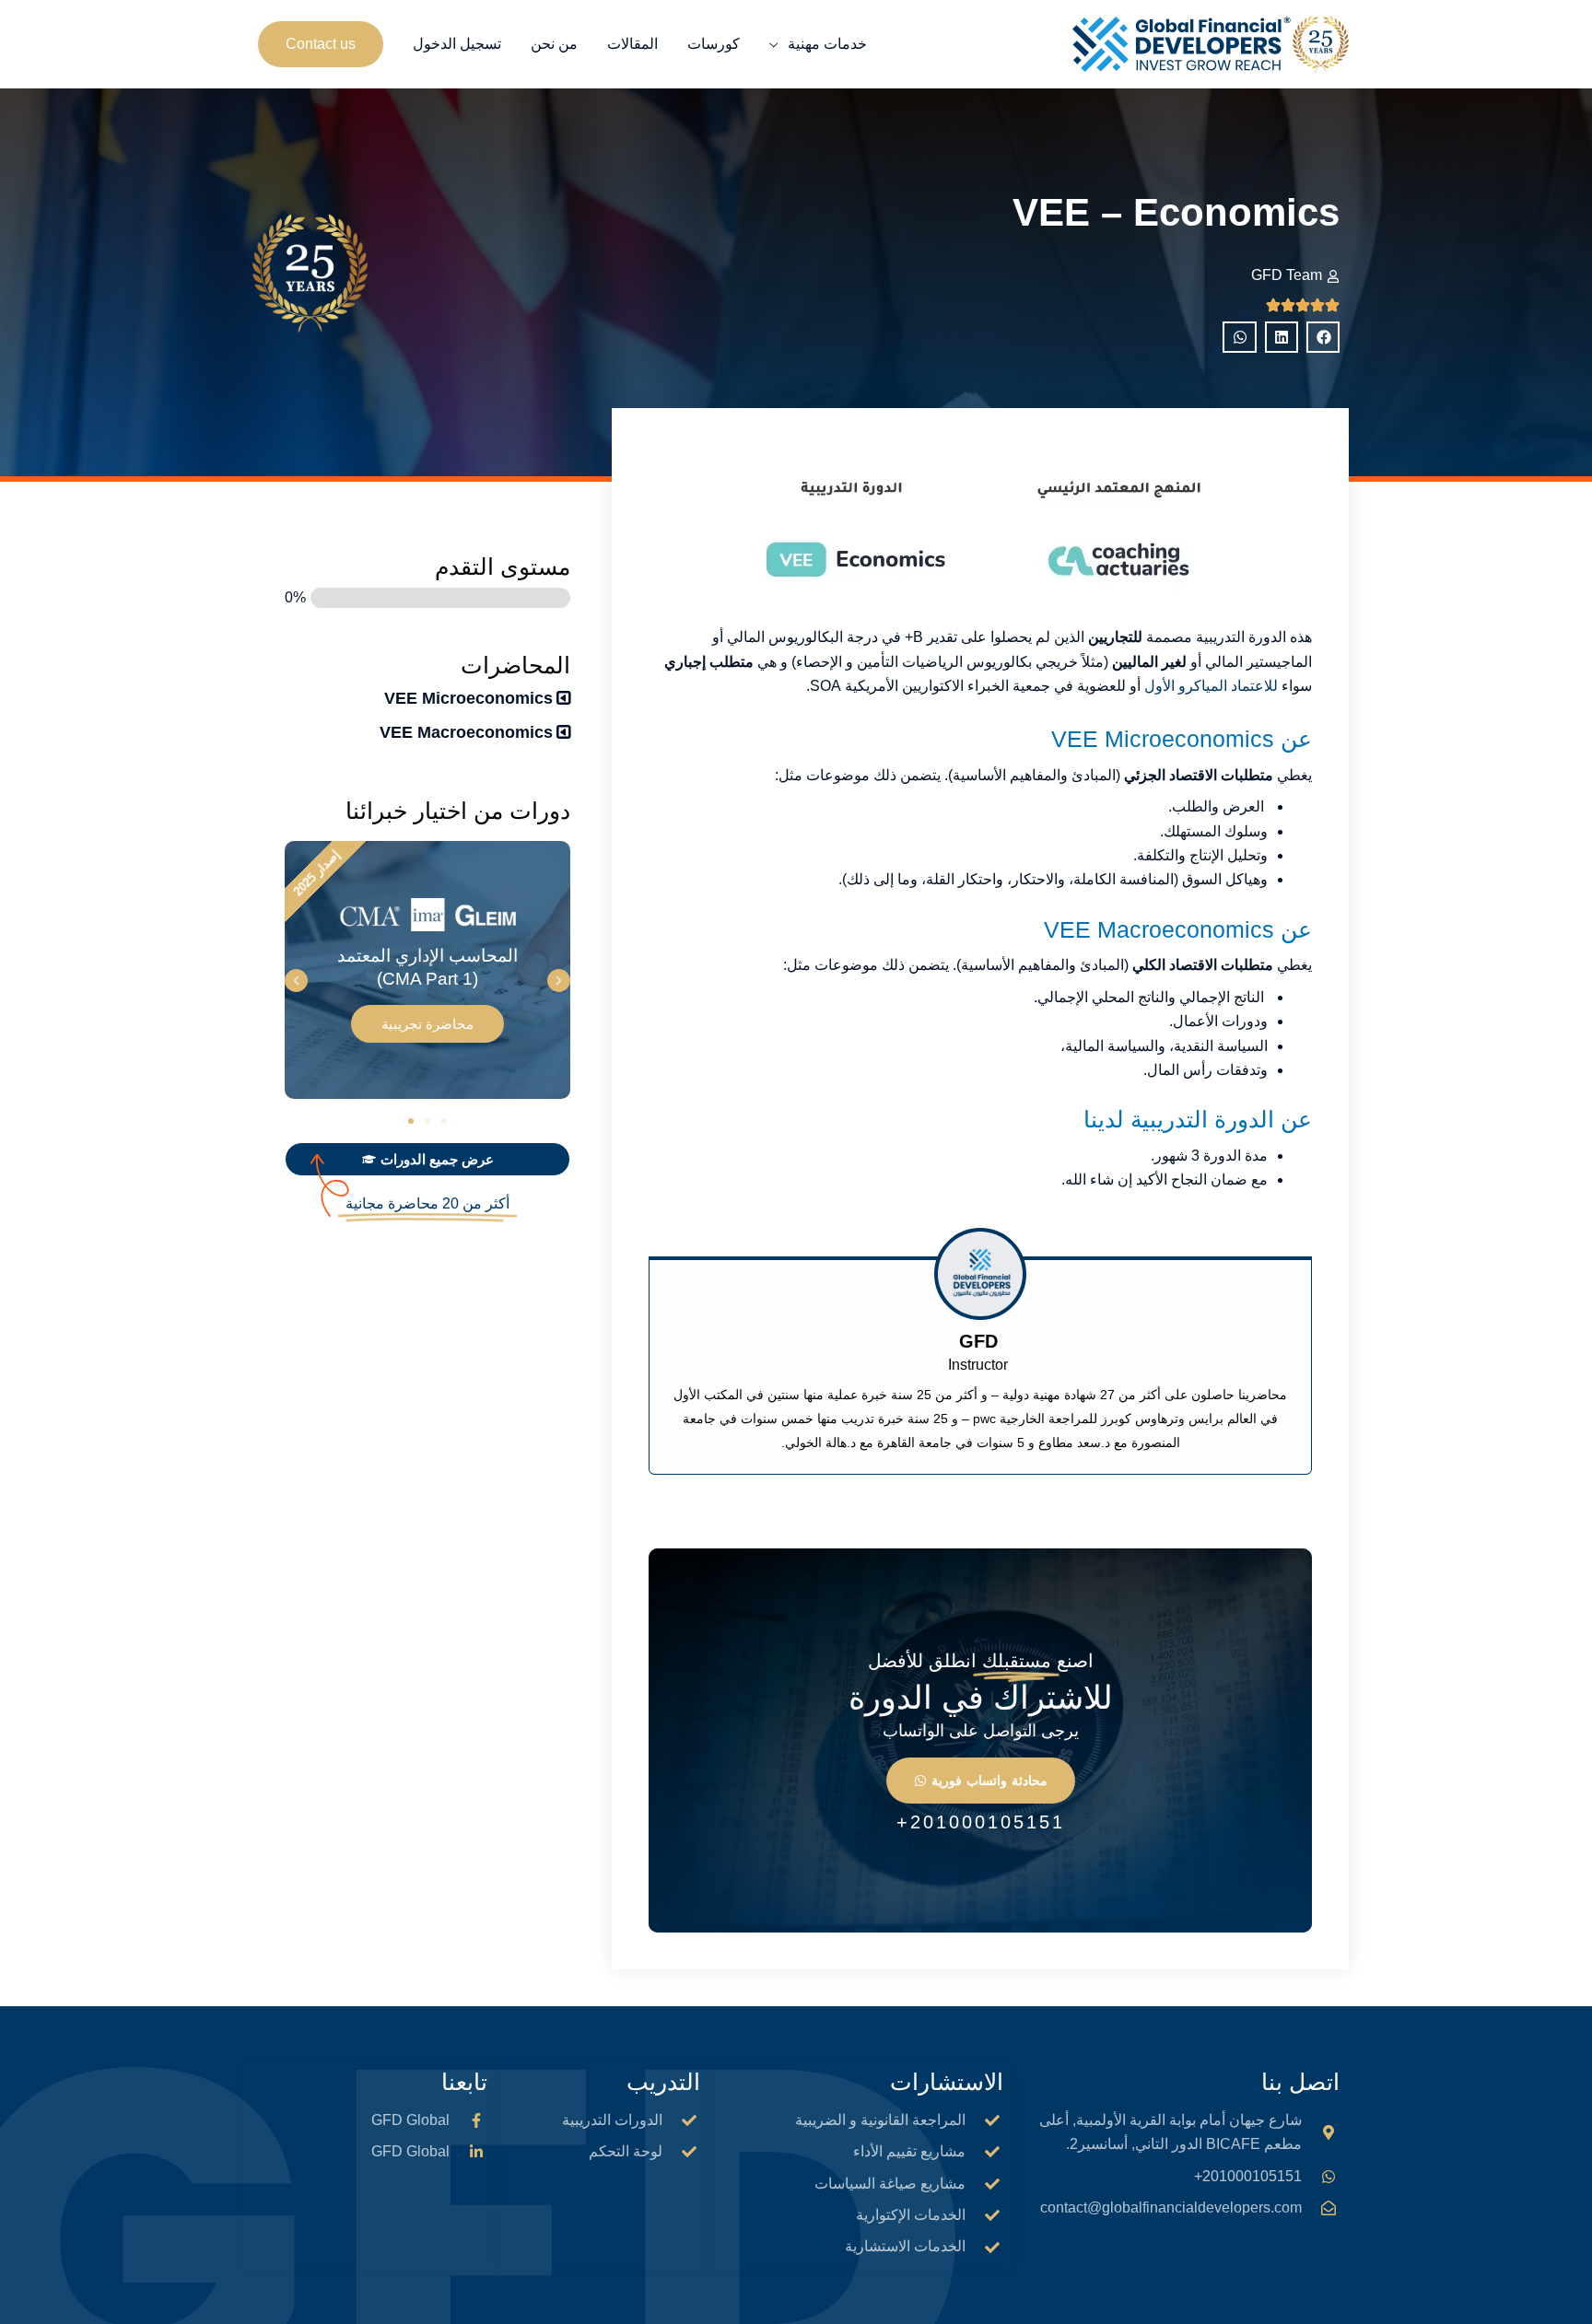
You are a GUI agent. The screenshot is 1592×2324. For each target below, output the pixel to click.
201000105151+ (981, 1822)
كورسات (714, 44)
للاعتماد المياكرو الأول (1211, 686)
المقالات (632, 44)
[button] (321, 44)
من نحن (554, 44)
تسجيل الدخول (457, 44)
